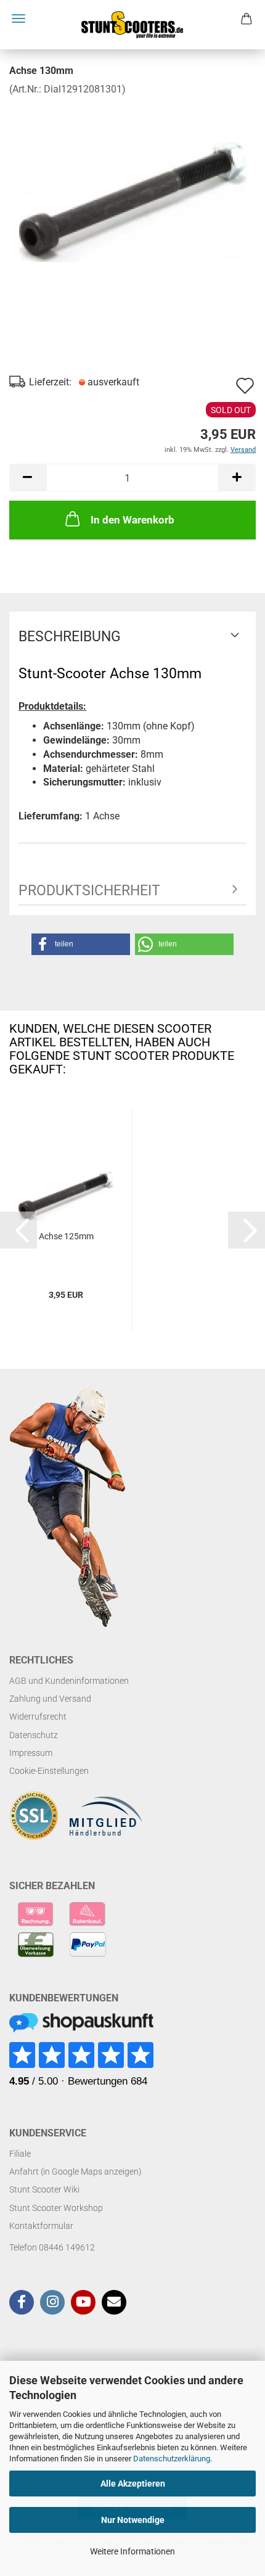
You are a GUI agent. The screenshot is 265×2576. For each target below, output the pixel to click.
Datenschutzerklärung (172, 2459)
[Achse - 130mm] (133, 188)
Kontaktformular (41, 2226)
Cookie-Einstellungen (49, 1771)
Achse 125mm (66, 1236)
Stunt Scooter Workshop (56, 2208)
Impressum (31, 1753)
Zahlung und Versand (50, 1699)
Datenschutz (34, 1735)
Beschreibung (70, 637)
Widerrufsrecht (38, 1717)
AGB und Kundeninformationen (69, 1681)
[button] (28, 478)
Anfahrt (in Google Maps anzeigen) (75, 2172)
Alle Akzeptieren (133, 2484)
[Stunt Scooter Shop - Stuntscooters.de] (132, 25)
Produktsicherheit (89, 891)
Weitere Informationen (132, 2551)
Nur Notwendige (133, 2520)
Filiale (20, 2154)
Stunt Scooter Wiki (44, 2189)
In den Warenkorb (132, 520)
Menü (18, 18)
